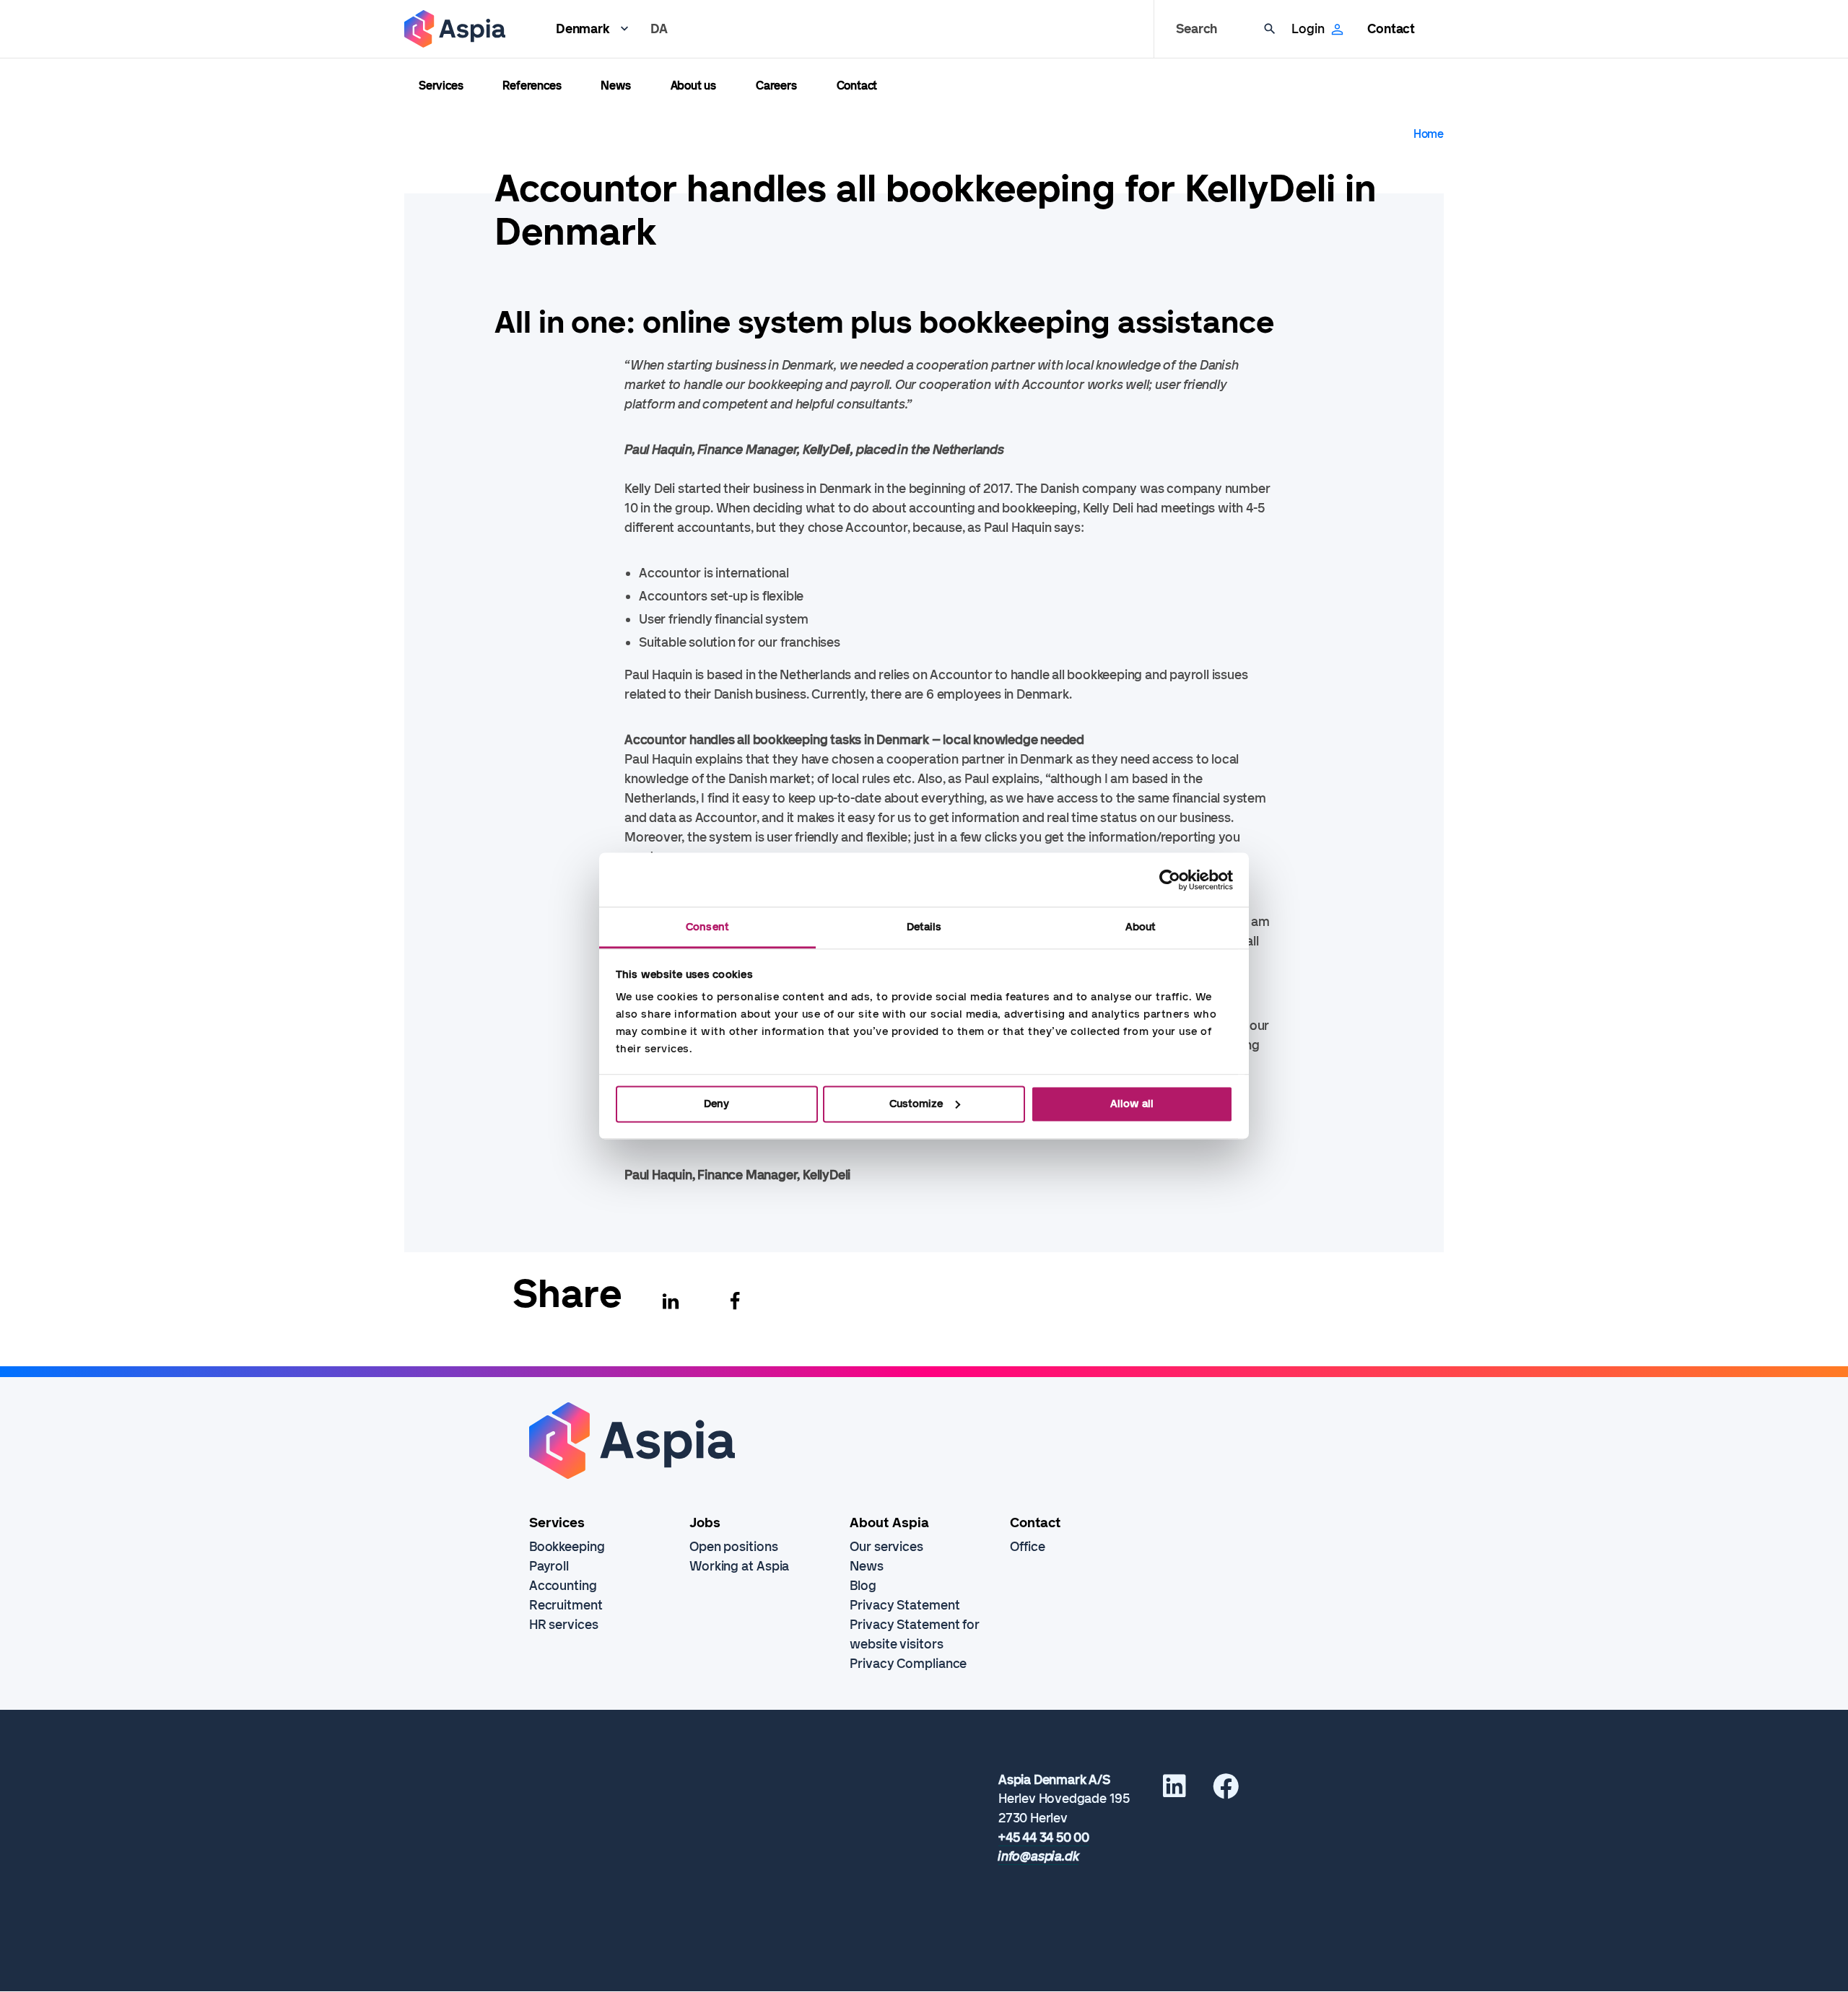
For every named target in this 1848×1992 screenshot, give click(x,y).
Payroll (549, 1566)
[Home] (455, 29)
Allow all (1132, 1104)
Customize (916, 1104)
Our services (886, 1547)
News (615, 86)
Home (1429, 134)
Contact (1391, 29)
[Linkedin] (671, 1301)
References (532, 86)
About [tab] (1141, 927)
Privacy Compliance (908, 1664)
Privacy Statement (905, 1605)
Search (1197, 29)
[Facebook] (735, 1301)
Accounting (563, 1586)
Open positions (734, 1547)
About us (693, 86)
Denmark (583, 29)
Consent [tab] (707, 927)
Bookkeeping (567, 1547)
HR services (564, 1625)
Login (1308, 29)
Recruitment (566, 1605)
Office (1027, 1547)
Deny (716, 1104)
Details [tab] (924, 927)
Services (441, 86)
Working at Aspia (739, 1566)
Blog (863, 1586)
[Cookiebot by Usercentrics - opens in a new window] (1170, 880)
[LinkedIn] (1174, 1791)
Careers (776, 86)
